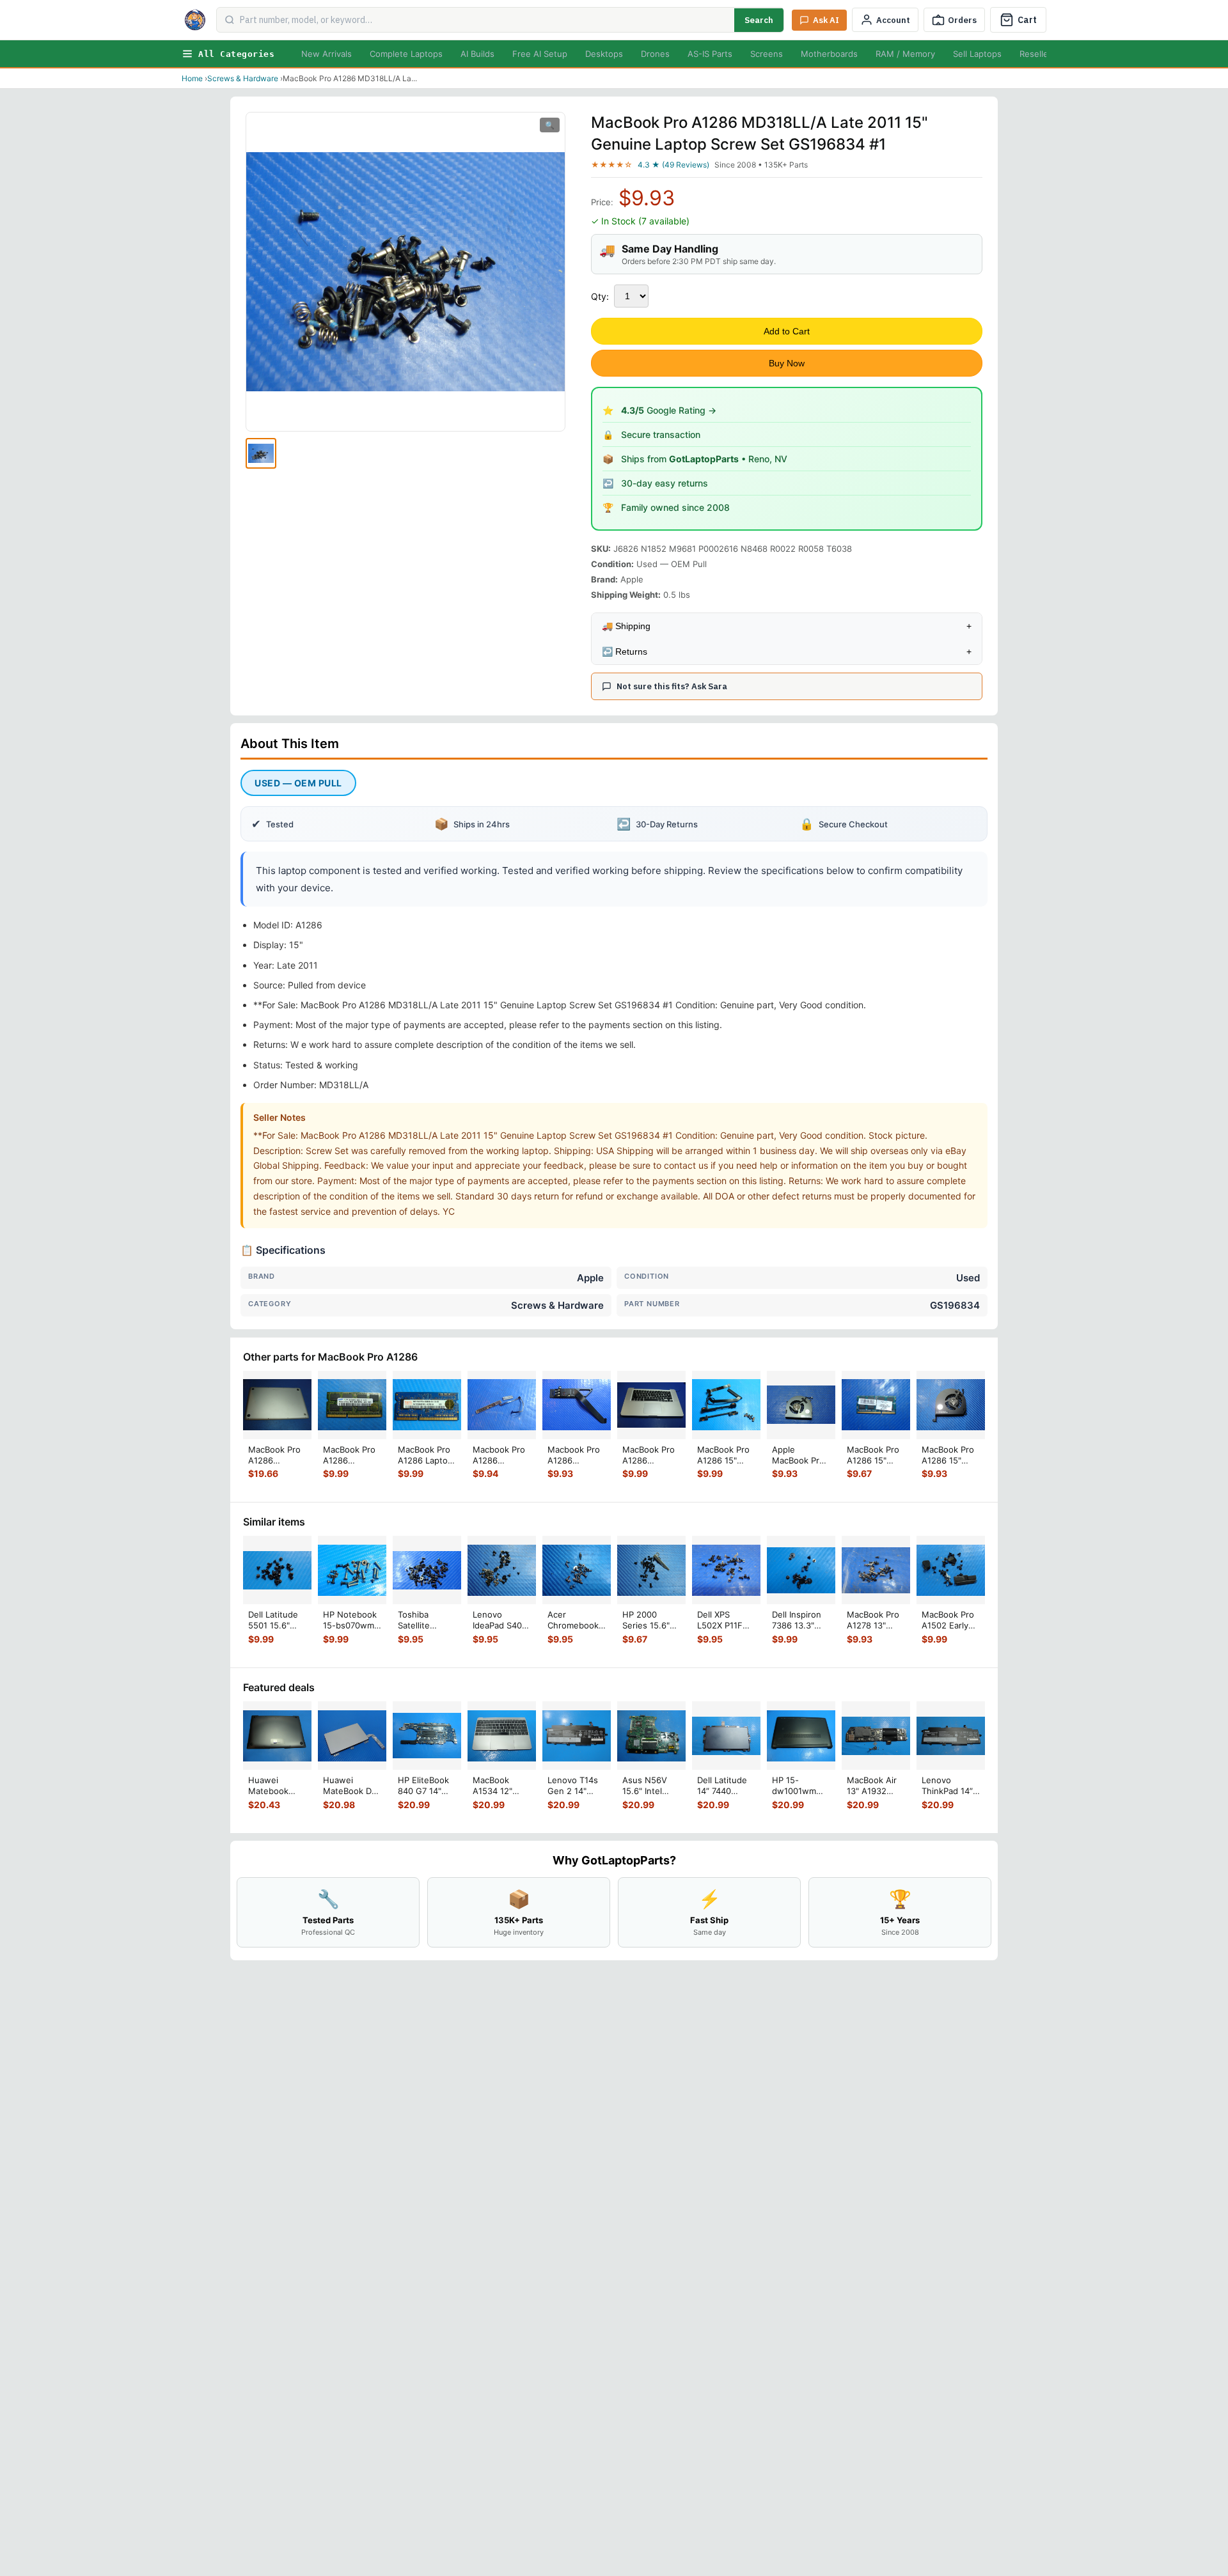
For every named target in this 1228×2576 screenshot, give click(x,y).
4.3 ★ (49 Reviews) (673, 165)
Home (192, 78)
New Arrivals (327, 54)
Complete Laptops (406, 54)
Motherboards (829, 54)
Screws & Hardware (243, 78)
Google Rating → (669, 410)
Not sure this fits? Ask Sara (672, 686)
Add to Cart (787, 331)
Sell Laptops (977, 54)
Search (759, 20)
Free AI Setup (540, 54)
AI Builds (477, 54)
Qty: (600, 296)
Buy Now (787, 363)
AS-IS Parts (710, 54)
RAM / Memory (905, 54)
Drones (655, 54)
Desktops (604, 54)
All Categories (236, 54)
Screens (767, 54)
